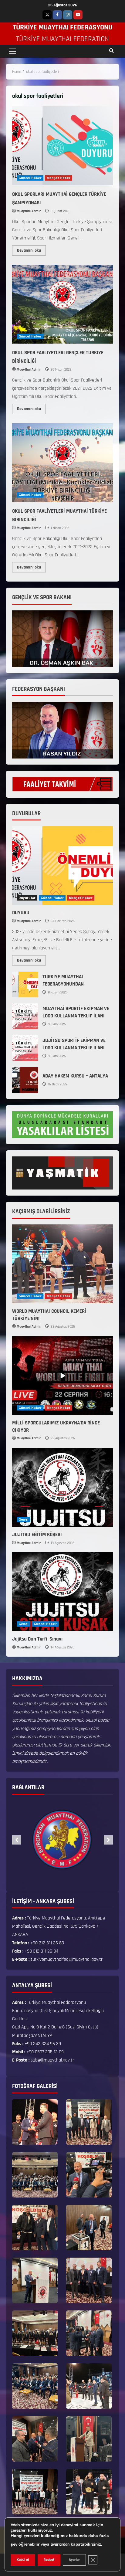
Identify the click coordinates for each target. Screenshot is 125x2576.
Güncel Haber (30, 178)
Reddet (49, 2560)
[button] (13, 51)
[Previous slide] (17, 1840)
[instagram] (68, 15)
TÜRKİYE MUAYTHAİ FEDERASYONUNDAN (25, 984)
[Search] (111, 51)
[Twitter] (47, 15)
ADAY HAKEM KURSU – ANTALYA (25, 1080)
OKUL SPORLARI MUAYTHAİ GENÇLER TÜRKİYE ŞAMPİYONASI (62, 146)
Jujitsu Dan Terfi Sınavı (38, 1639)
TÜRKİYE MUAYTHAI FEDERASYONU (62, 27)
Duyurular (27, 898)
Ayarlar (74, 2560)
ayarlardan (60, 2544)
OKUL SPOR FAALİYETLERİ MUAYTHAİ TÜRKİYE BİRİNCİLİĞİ (62, 463)
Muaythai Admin (29, 211)
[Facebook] (57, 15)
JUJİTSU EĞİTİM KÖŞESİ (37, 1535)
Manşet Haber (59, 178)
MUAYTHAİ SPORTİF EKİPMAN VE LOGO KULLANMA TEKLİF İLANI (25, 1016)
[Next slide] (108, 1840)
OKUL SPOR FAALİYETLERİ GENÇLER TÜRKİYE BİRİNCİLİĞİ (62, 304)
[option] (67, 1840)
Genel (24, 1519)
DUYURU (21, 913)
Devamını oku (31, 249)
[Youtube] (78, 15)
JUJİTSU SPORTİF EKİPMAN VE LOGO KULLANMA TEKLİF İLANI (25, 1048)
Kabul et (23, 2560)
